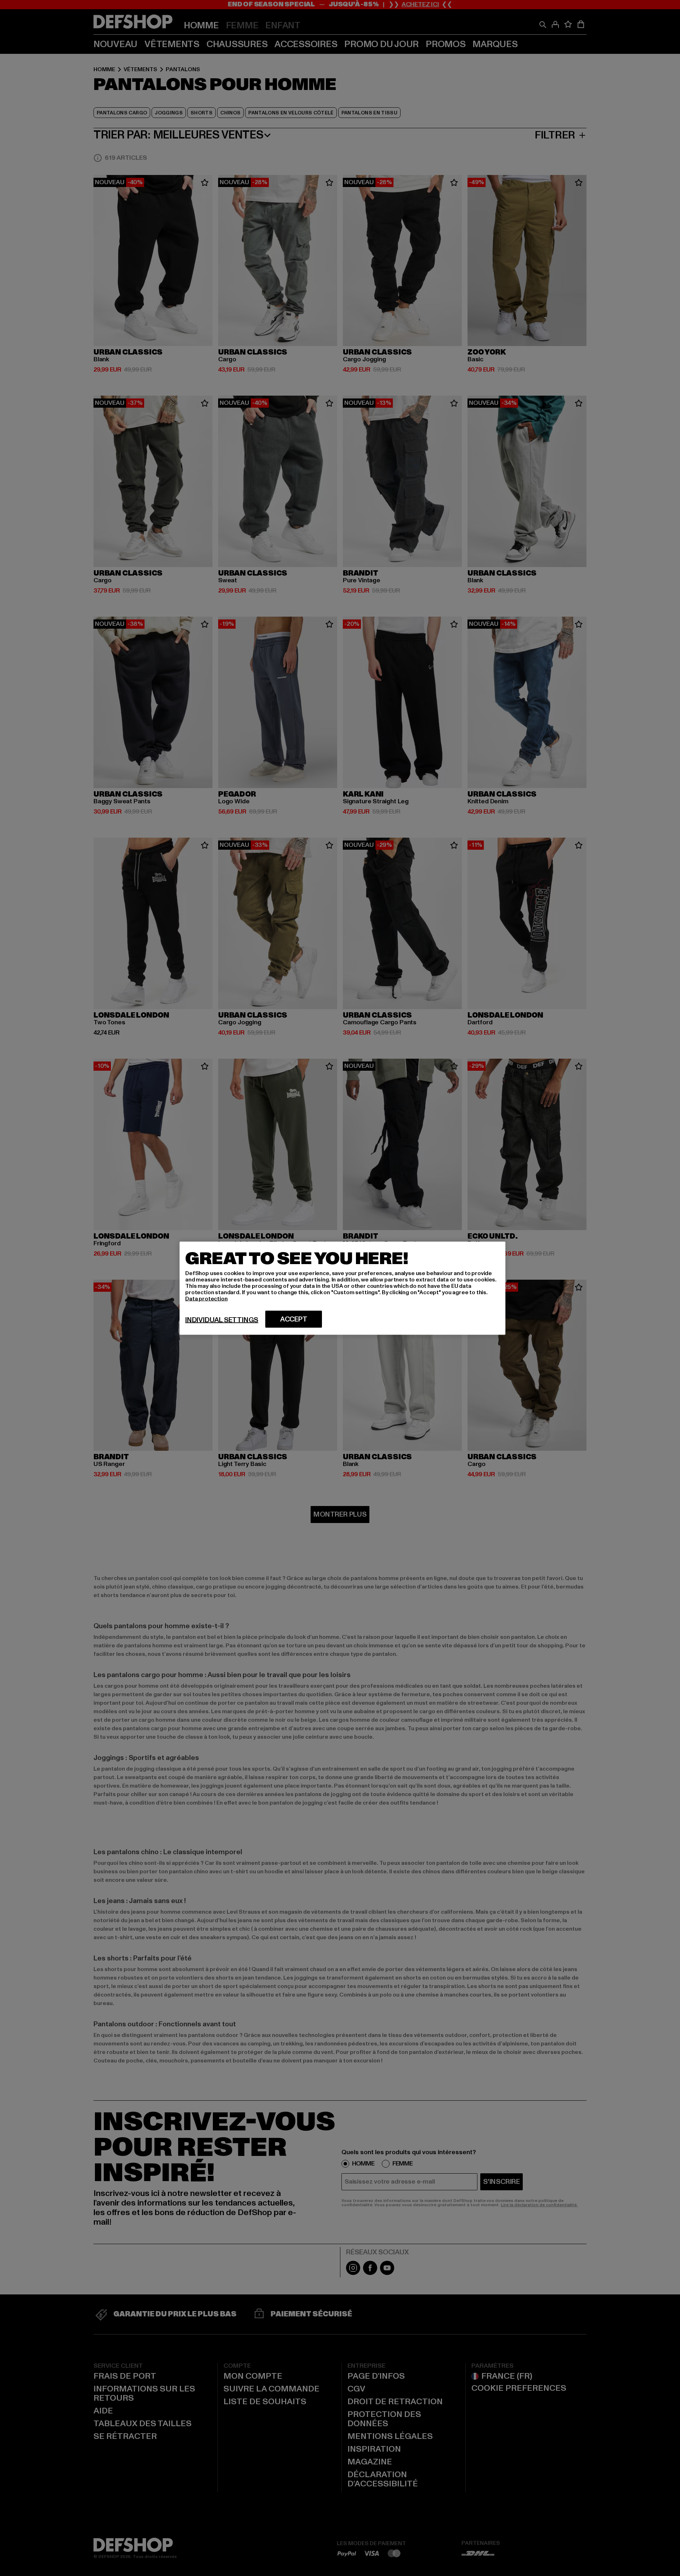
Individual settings (222, 1320)
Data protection (206, 1298)
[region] (342, 1288)
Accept (294, 1319)
